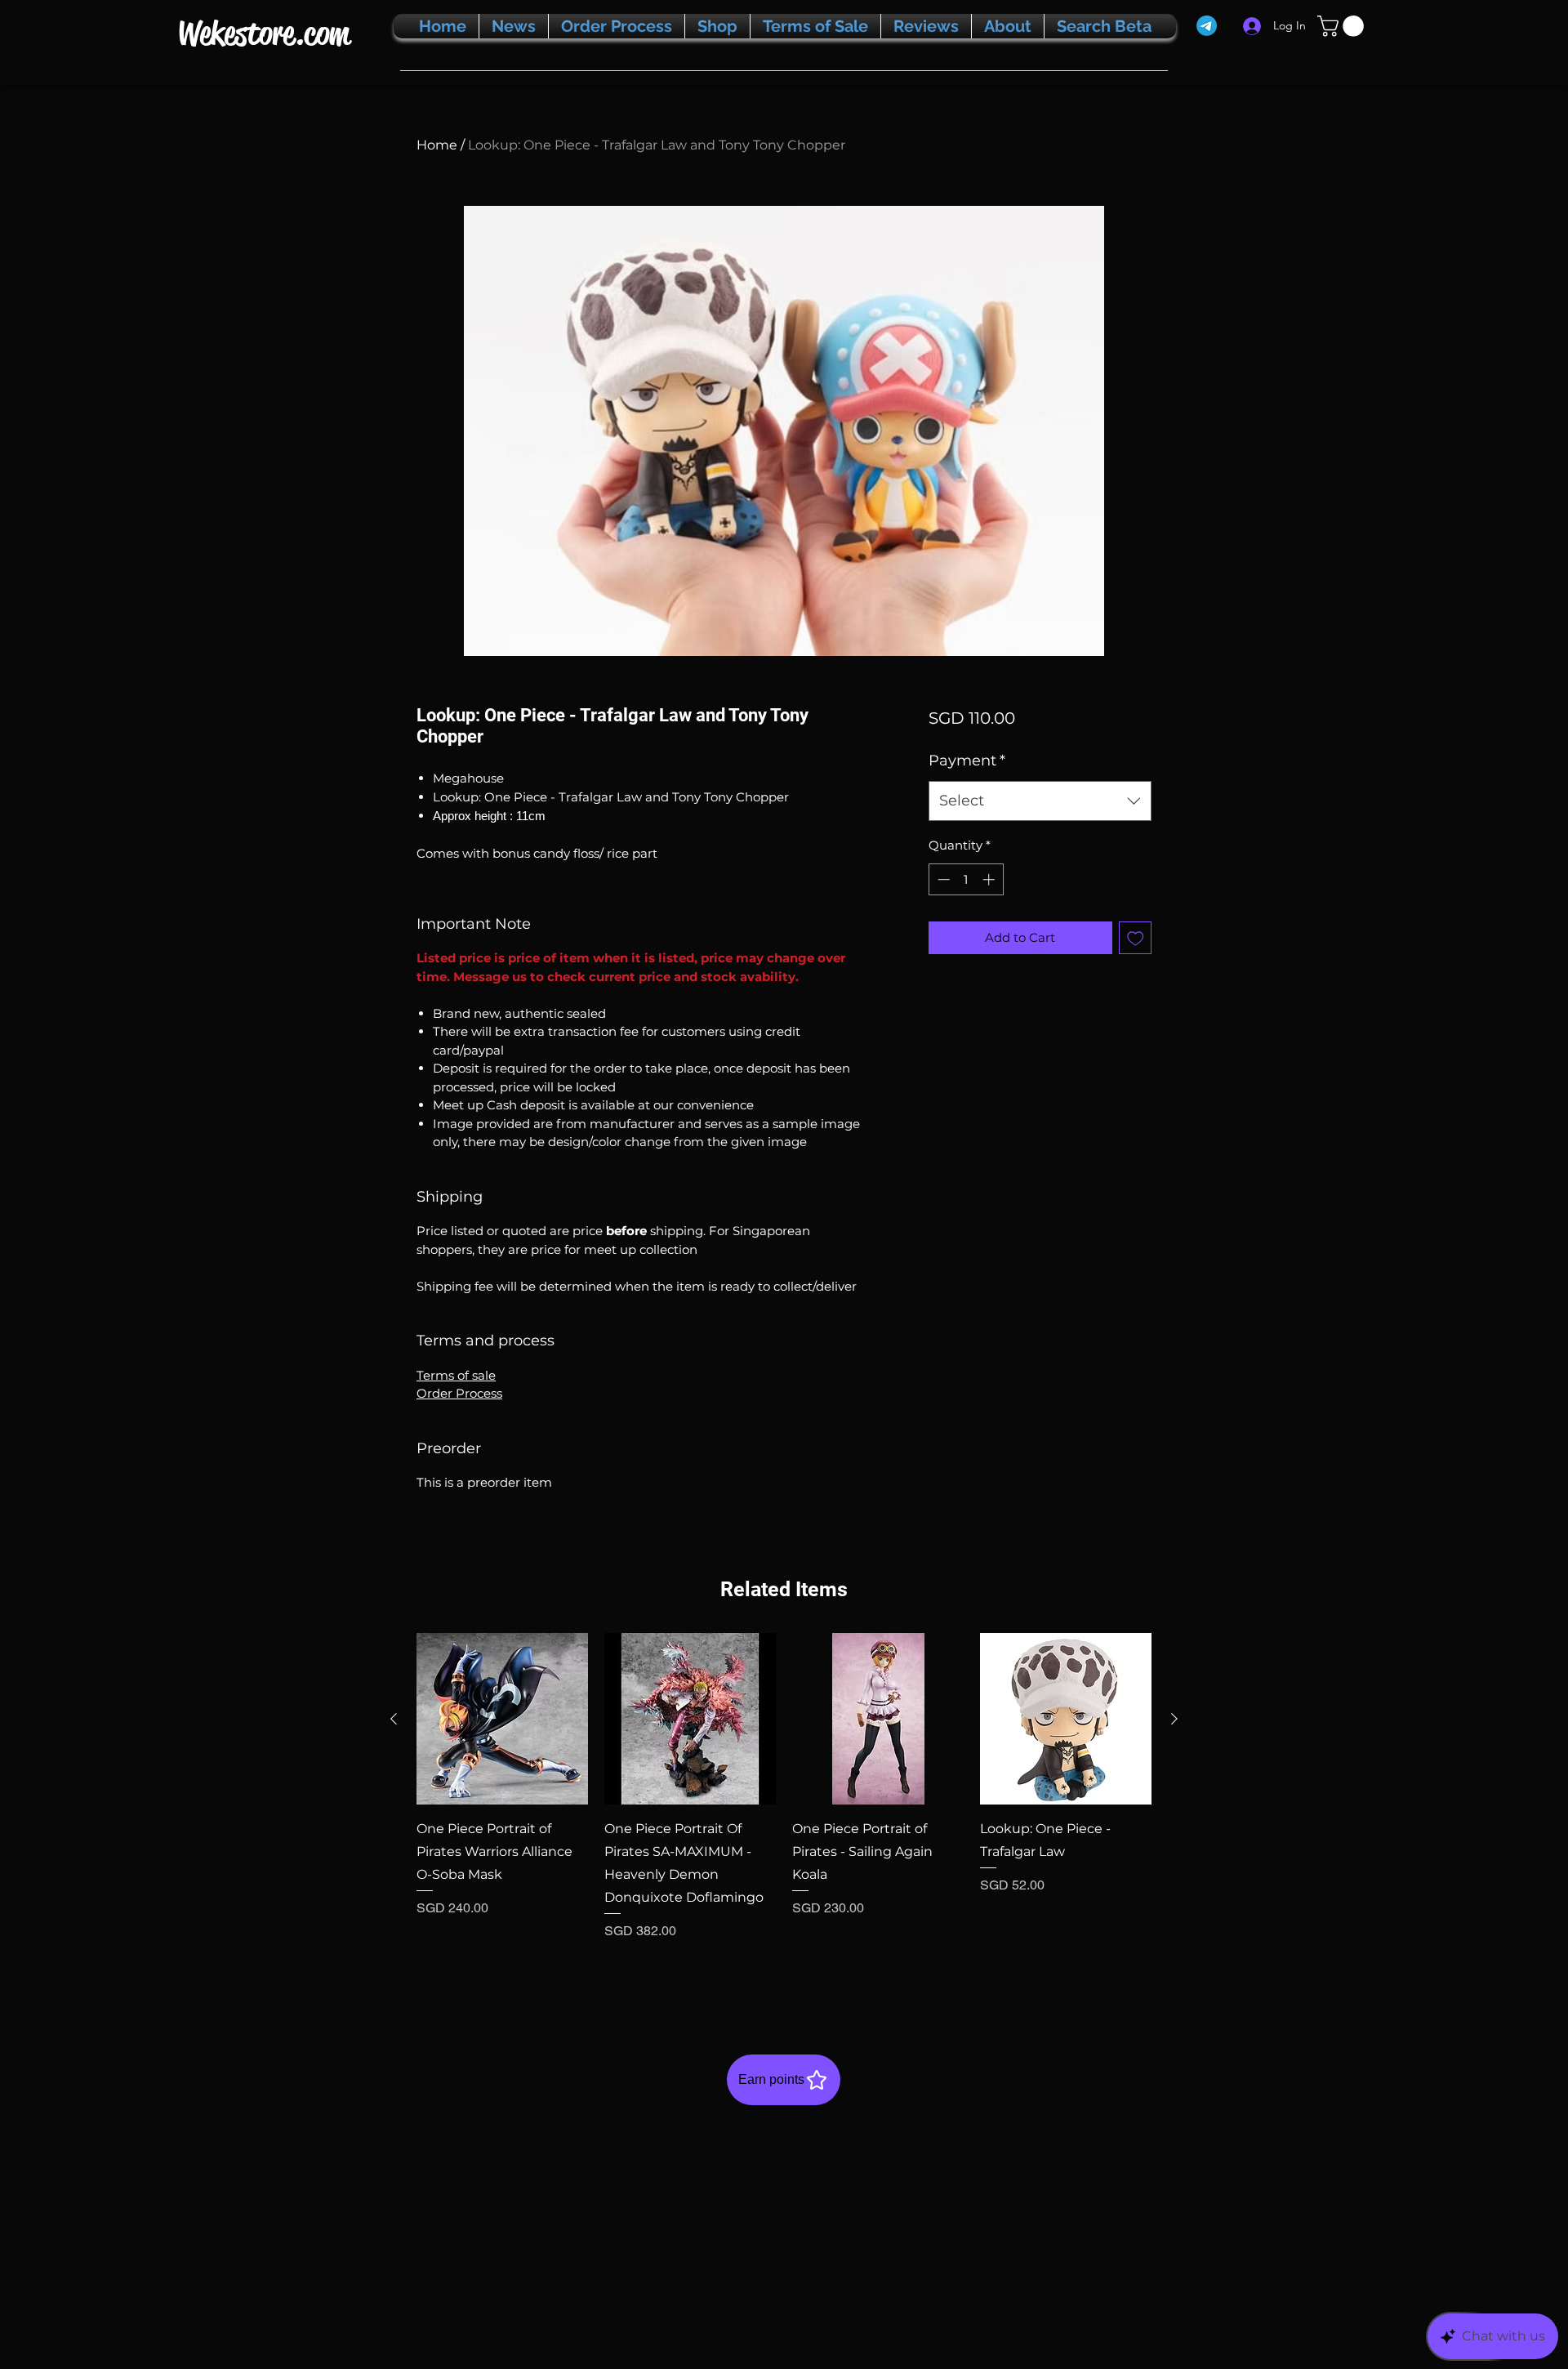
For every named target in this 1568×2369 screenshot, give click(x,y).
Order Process (459, 1393)
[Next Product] (1174, 1719)
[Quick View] (502, 1719)
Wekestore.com (263, 33)
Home (437, 145)
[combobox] (1040, 801)
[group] (784, 1809)
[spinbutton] (966, 879)
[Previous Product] (394, 1719)
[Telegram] (1207, 26)
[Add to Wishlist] (1136, 938)
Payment (967, 761)
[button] (1343, 26)
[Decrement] (942, 879)
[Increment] (990, 879)
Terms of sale (456, 1375)
